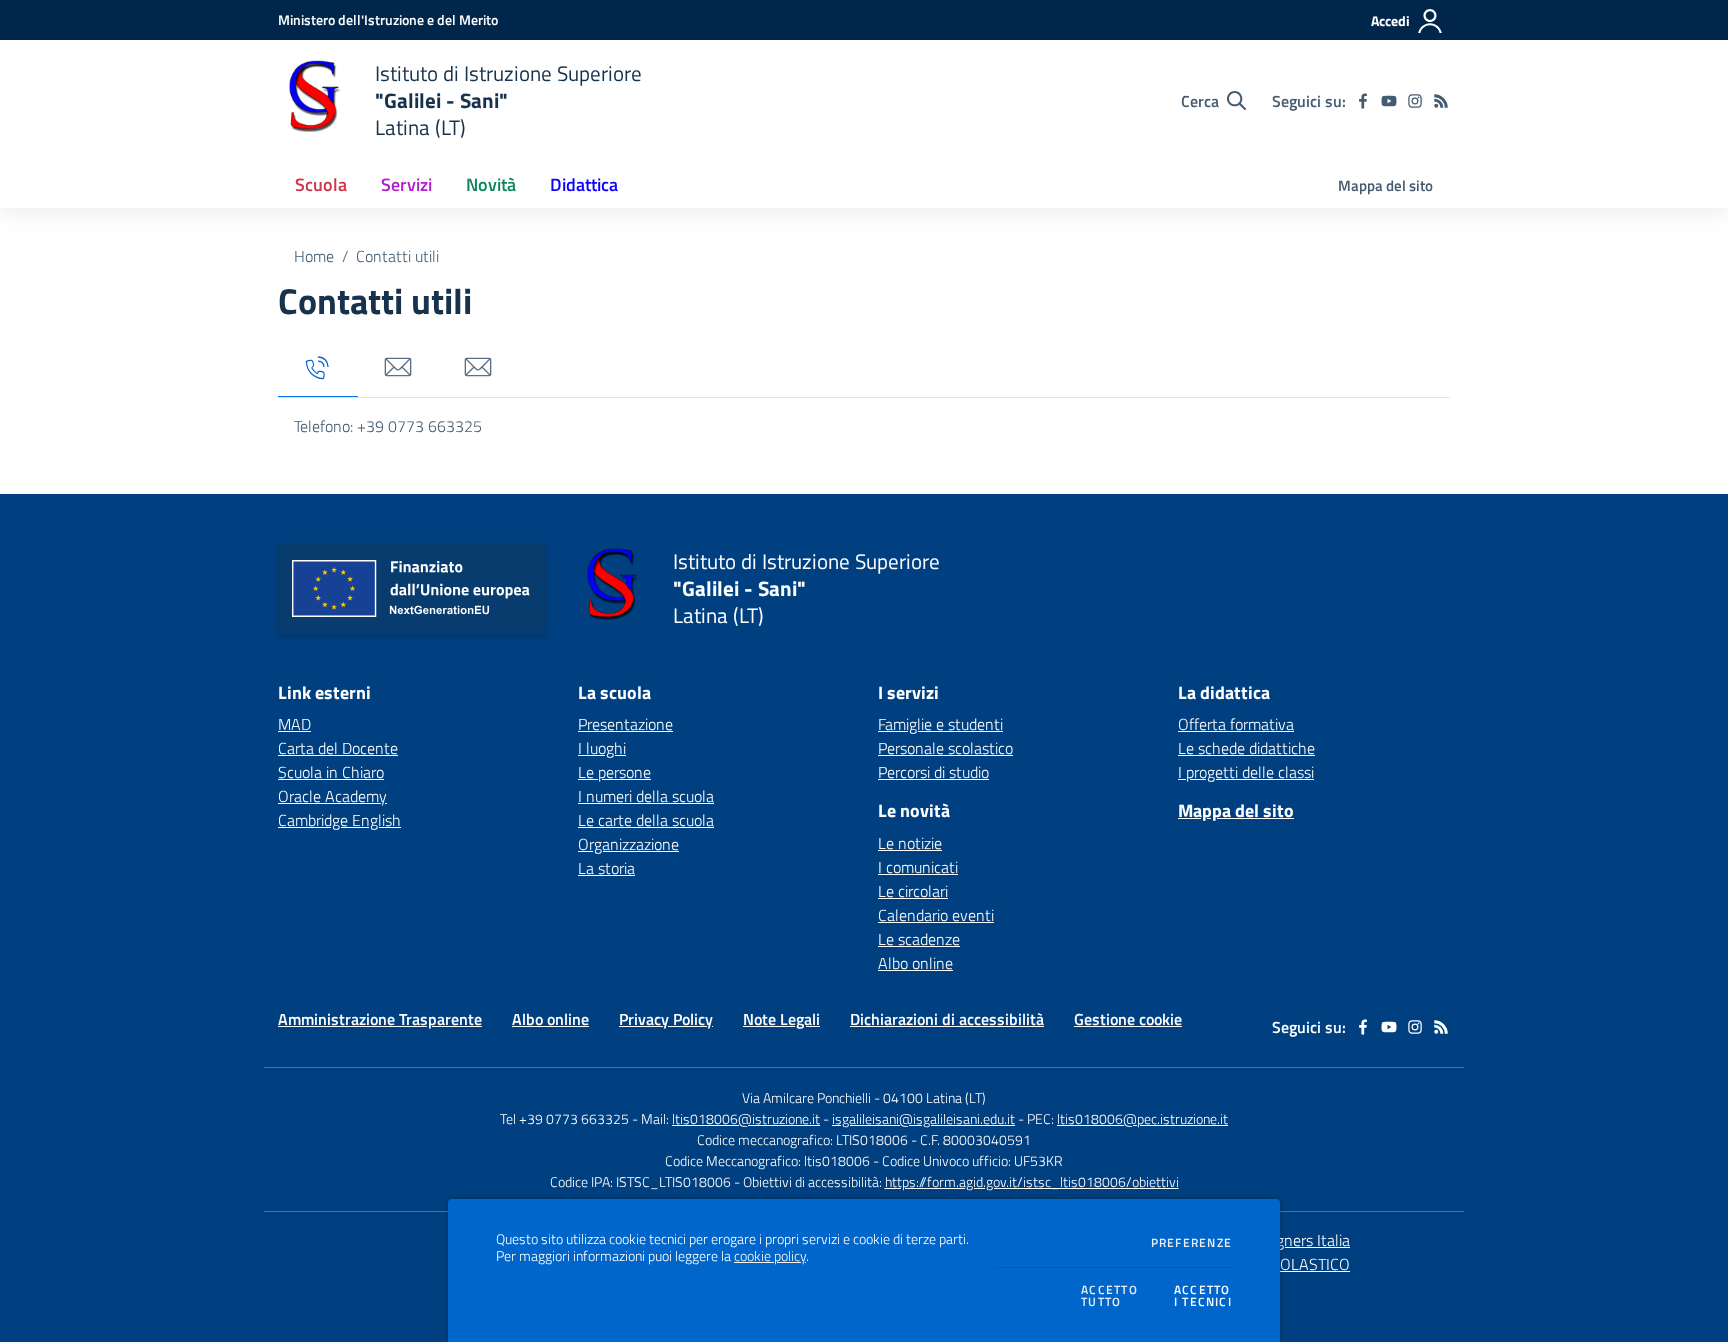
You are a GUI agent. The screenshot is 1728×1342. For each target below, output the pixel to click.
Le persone (614, 772)
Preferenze (1191, 1243)
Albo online (915, 963)
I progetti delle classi (1246, 772)
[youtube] (1389, 101)
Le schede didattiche (1246, 748)
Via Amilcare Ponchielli (806, 1097)
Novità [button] (491, 184)
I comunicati (918, 867)
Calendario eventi (936, 915)
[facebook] (1363, 101)
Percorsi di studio (933, 772)
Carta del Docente (338, 748)
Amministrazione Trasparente (380, 1019)
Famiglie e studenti (940, 724)
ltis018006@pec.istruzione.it (1142, 1118)
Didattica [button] (584, 184)
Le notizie (910, 843)
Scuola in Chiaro (331, 772)
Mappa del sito (1385, 185)
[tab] (318, 368)
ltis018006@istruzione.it (746, 1118)
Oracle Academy (332, 796)
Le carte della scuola (646, 820)
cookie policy (770, 1256)
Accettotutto (1109, 1296)
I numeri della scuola (646, 796)
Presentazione (625, 724)
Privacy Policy (666, 1019)
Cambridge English (339, 820)
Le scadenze (919, 939)
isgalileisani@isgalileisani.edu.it (923, 1118)
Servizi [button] (406, 184)
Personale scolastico (945, 748)
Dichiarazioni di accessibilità (947, 1019)
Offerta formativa (1236, 724)
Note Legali (781, 1019)
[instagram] (1415, 101)
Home (314, 256)
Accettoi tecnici (1203, 1296)
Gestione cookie (1128, 1019)
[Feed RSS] (1441, 101)
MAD (294, 724)
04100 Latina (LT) (934, 1097)
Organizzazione (628, 844)
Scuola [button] (321, 184)
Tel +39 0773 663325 (564, 1118)
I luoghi (602, 748)
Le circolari (913, 891)
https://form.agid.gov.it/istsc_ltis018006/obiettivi (1032, 1181)
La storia (606, 868)
